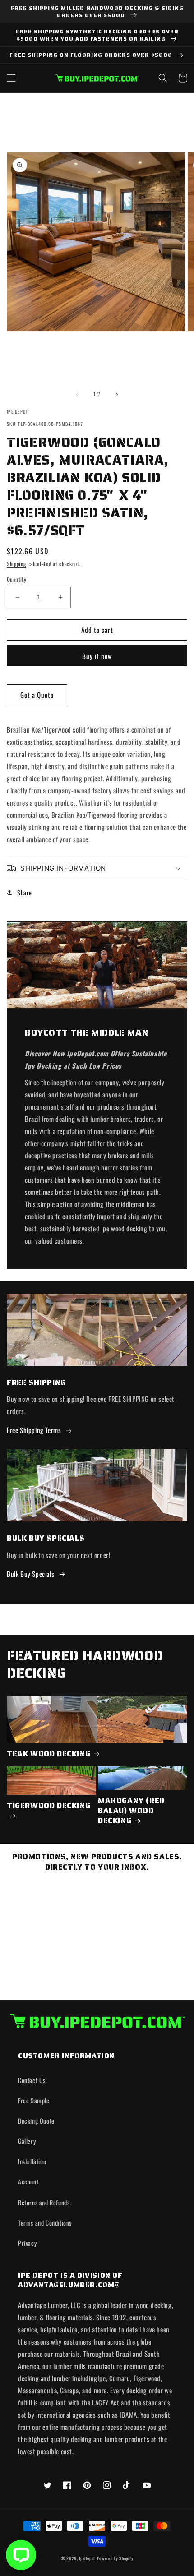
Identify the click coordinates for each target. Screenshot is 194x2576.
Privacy (27, 2243)
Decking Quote (36, 2121)
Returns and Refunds (44, 2202)
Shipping (16, 564)
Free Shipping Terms (34, 1430)
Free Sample (34, 2100)
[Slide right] (117, 395)
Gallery (27, 2141)
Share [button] (25, 892)
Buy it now (97, 656)
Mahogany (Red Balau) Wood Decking (131, 1811)
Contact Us (32, 2080)
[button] (11, 78)
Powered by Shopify (115, 2558)
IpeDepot (87, 2558)
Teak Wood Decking (48, 1754)
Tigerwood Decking (48, 1806)
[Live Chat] (21, 2555)
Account (28, 2182)
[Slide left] (77, 395)
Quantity (16, 579)
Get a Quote (37, 695)
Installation (32, 2161)
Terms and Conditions (45, 2223)
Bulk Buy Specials (30, 1574)
